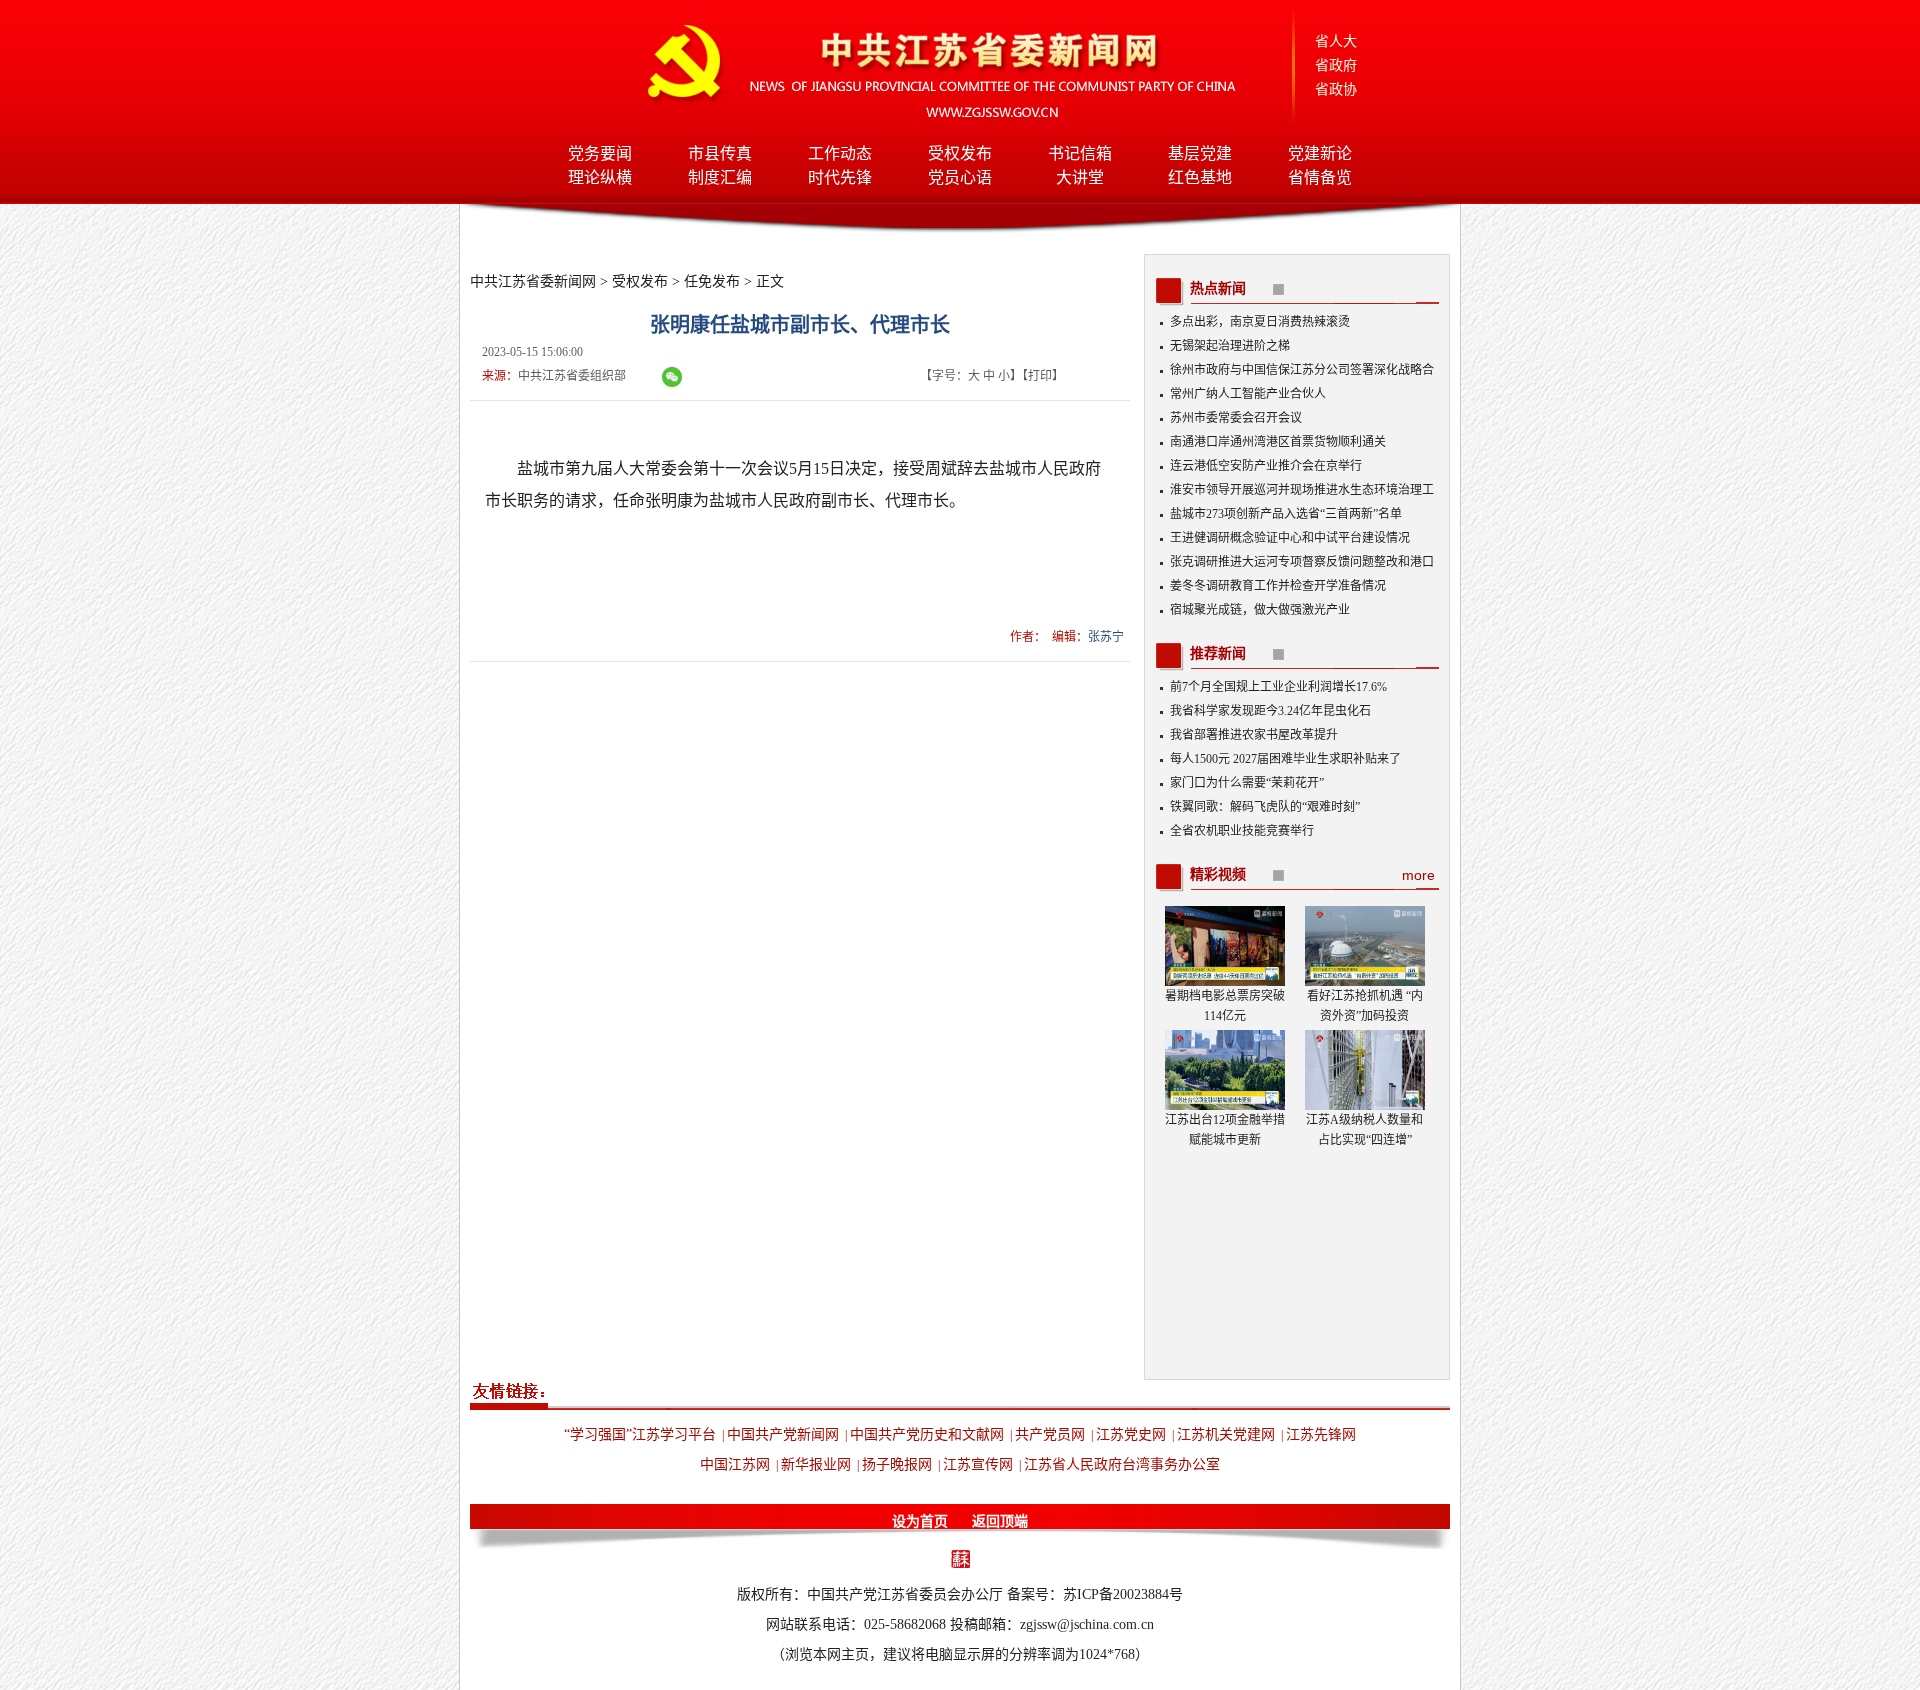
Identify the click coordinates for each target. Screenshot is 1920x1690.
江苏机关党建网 (1226, 1434)
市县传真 (720, 153)
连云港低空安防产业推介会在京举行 (1266, 466)
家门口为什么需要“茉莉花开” (1247, 783)
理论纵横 (600, 177)
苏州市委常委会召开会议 (1236, 418)
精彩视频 (1218, 874)
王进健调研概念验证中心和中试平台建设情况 (1290, 538)
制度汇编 (720, 177)
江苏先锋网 (1321, 1434)
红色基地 (1200, 177)
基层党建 (1200, 153)
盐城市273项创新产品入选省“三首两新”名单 (1286, 514)
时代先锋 (840, 177)
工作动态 (840, 153)
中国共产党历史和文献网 (927, 1434)
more (1418, 875)
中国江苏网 (735, 1464)
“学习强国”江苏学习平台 (640, 1434)
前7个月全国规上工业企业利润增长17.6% (1278, 687)
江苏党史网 (1131, 1434)
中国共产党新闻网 (783, 1434)
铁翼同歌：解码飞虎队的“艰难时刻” (1265, 807)
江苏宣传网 (978, 1464)
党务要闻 (600, 153)
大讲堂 (1080, 177)
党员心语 (960, 177)
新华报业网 (816, 1464)
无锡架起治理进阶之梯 (1230, 346)
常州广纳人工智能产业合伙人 (1248, 394)
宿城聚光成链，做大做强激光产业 (1260, 610)
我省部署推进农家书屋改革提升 (1254, 735)
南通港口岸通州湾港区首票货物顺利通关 (1278, 442)
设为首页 (920, 1521)
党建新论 (1320, 153)
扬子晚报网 (897, 1464)
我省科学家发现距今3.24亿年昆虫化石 (1270, 711)
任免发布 (712, 281)
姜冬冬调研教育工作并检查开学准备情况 (1278, 586)
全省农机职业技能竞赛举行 (1242, 831)
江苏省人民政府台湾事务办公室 (1122, 1464)
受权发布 (960, 153)
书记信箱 (1080, 153)
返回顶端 (1000, 1521)
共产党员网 (1050, 1434)
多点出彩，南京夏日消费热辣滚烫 (1260, 322)
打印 (1040, 376)
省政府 (1336, 65)
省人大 (1336, 41)
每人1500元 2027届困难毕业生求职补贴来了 (1285, 759)
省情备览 (1320, 177)
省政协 (1336, 89)
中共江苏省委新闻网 (533, 281)
